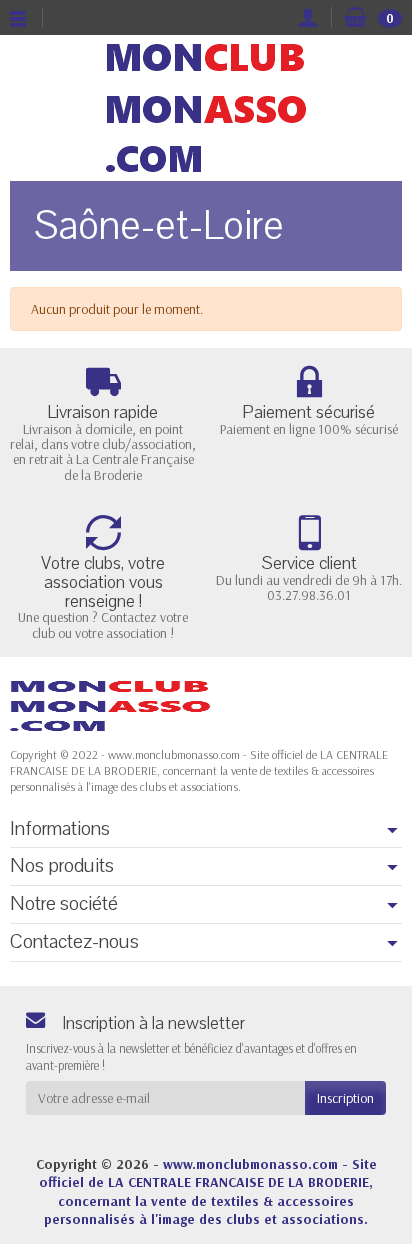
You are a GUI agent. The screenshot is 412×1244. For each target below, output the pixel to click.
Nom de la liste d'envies (101, 579)
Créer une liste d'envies (296, 695)
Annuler (175, 695)
